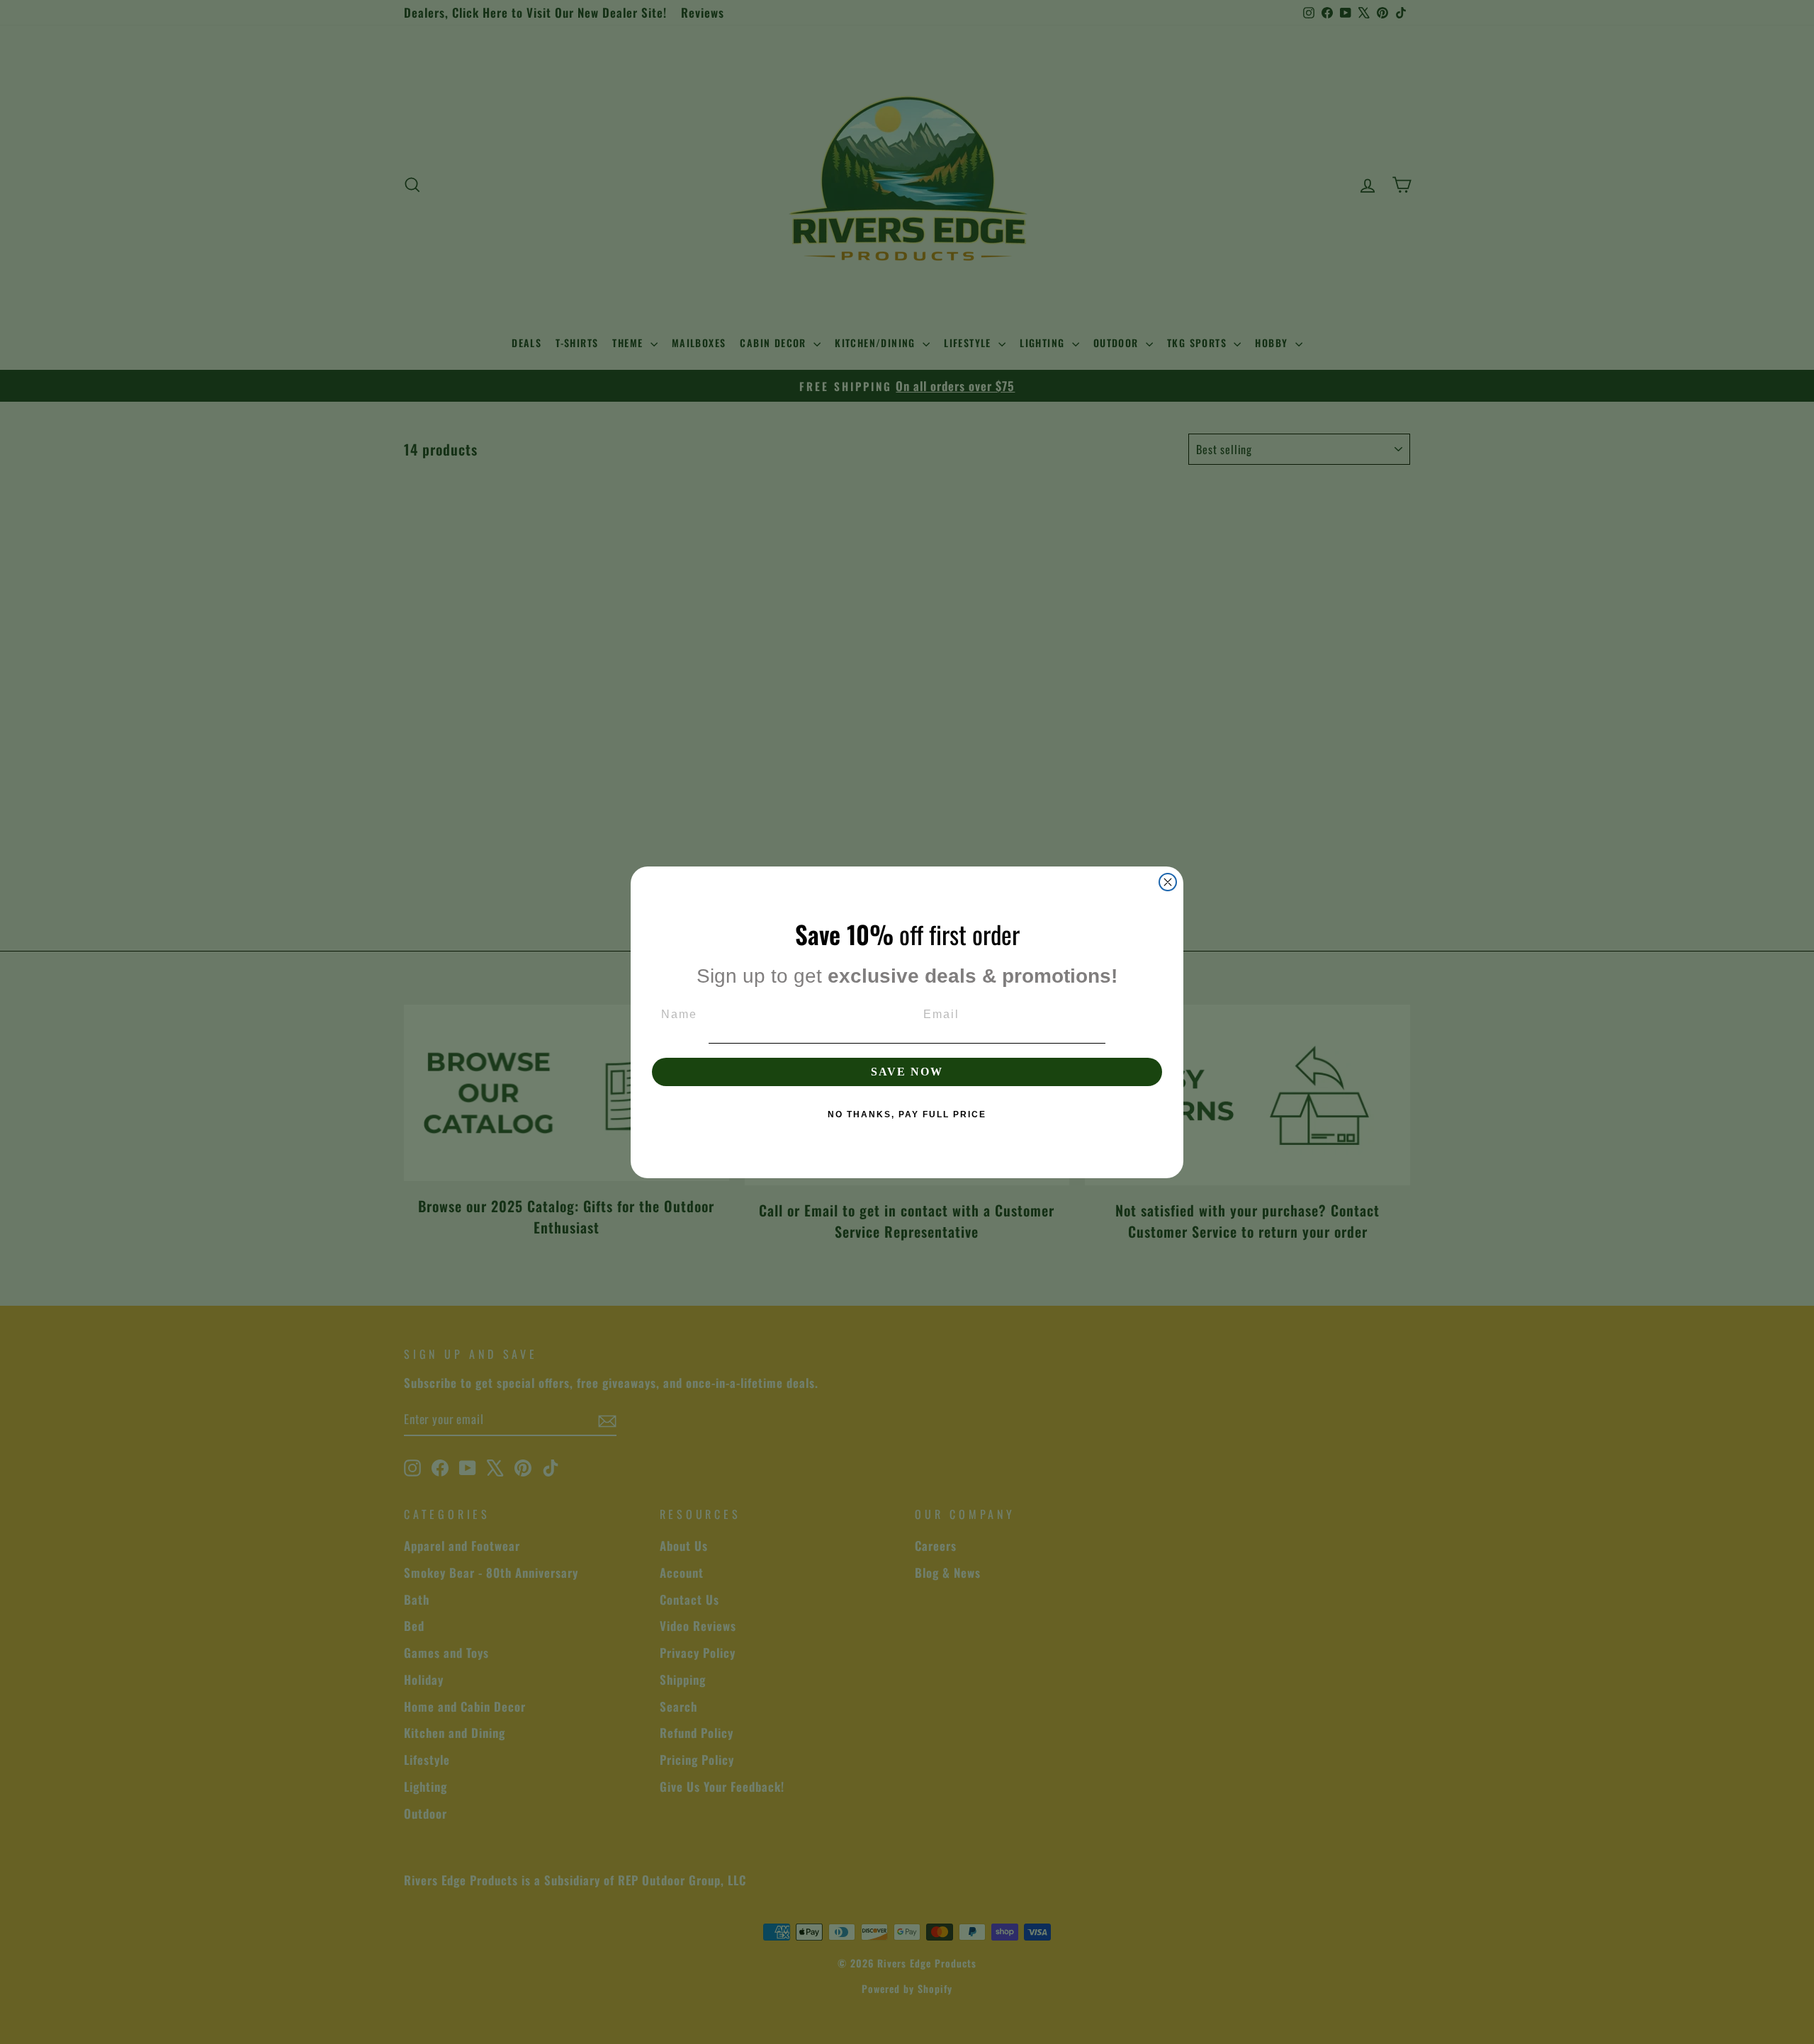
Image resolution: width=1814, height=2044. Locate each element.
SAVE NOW (907, 1072)
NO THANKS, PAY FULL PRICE (907, 1114)
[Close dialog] (1168, 882)
